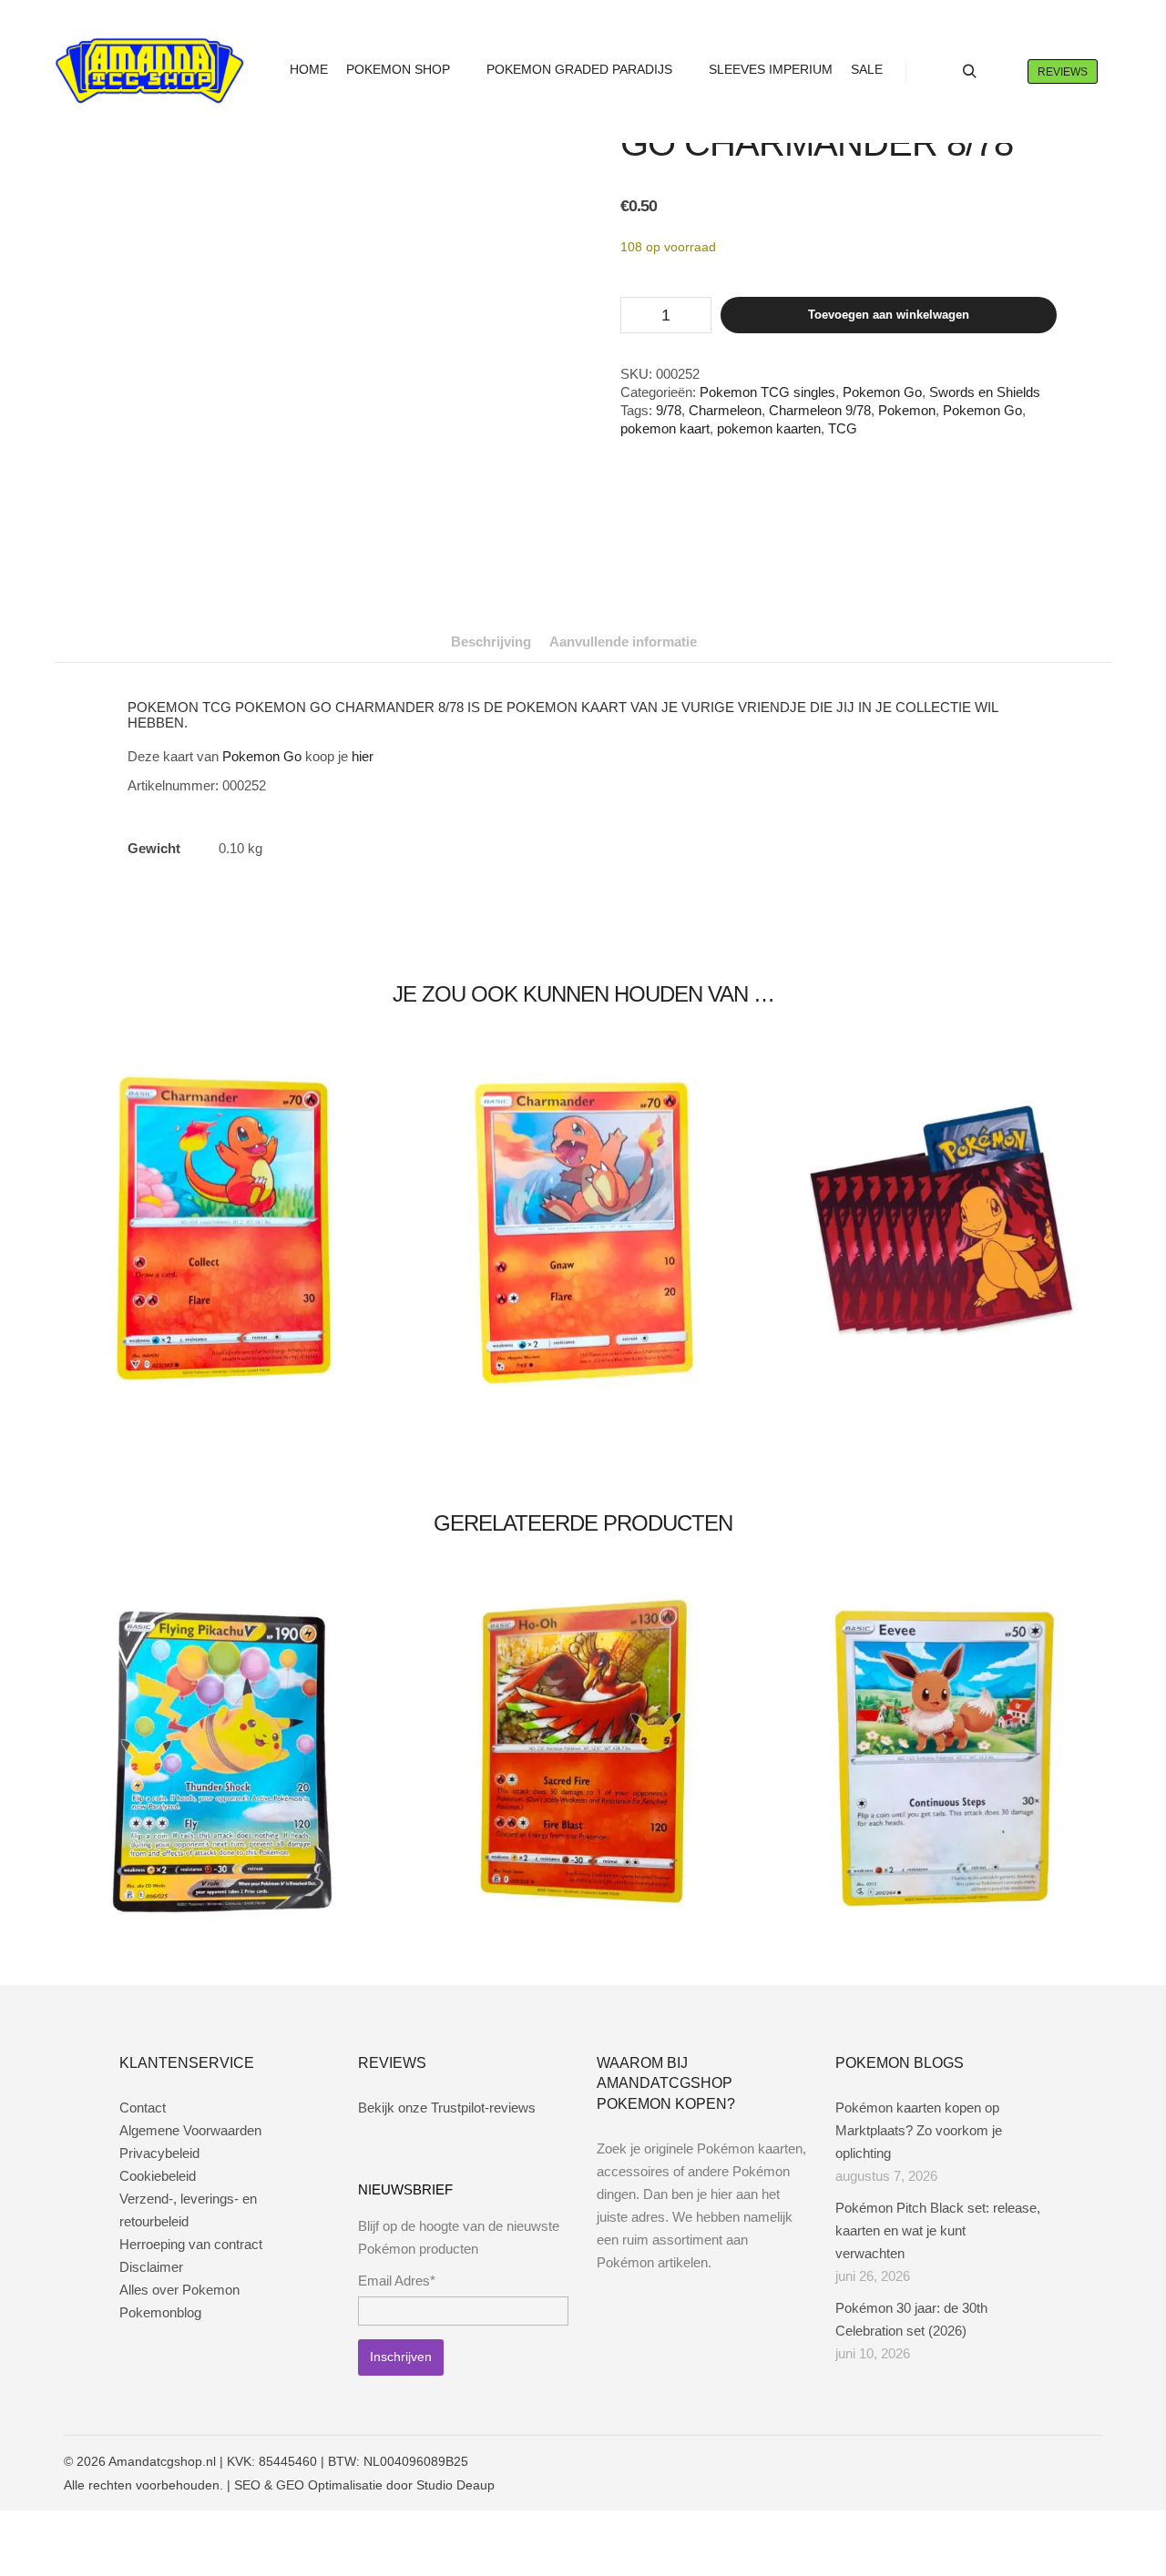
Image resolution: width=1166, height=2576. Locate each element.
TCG (843, 428)
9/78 (669, 410)
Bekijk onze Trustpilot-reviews (447, 2108)
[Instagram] (1036, 2461)
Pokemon (907, 410)
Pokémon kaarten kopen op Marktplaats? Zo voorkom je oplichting (919, 2130)
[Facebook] (1008, 2461)
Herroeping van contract (191, 2244)
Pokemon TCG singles (767, 392)
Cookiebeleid (158, 2176)
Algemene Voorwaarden (190, 2130)
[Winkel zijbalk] (936, 72)
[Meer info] (1002, 72)
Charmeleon (725, 410)
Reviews (1063, 72)
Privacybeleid (159, 2153)
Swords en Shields (985, 392)
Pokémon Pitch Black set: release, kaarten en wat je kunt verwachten (938, 2230)
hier (363, 756)
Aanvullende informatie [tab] (623, 641)
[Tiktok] (1090, 2461)
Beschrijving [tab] (491, 641)
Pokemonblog (160, 2312)
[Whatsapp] (1063, 2461)
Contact (143, 2108)
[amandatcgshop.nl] (149, 71)
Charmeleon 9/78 (820, 410)
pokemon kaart (665, 428)
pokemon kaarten (769, 428)
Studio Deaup (455, 2485)
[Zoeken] (969, 72)
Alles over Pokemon (179, 2290)
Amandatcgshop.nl (162, 2461)
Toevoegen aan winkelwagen (889, 315)
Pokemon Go (882, 392)
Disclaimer (151, 2267)
